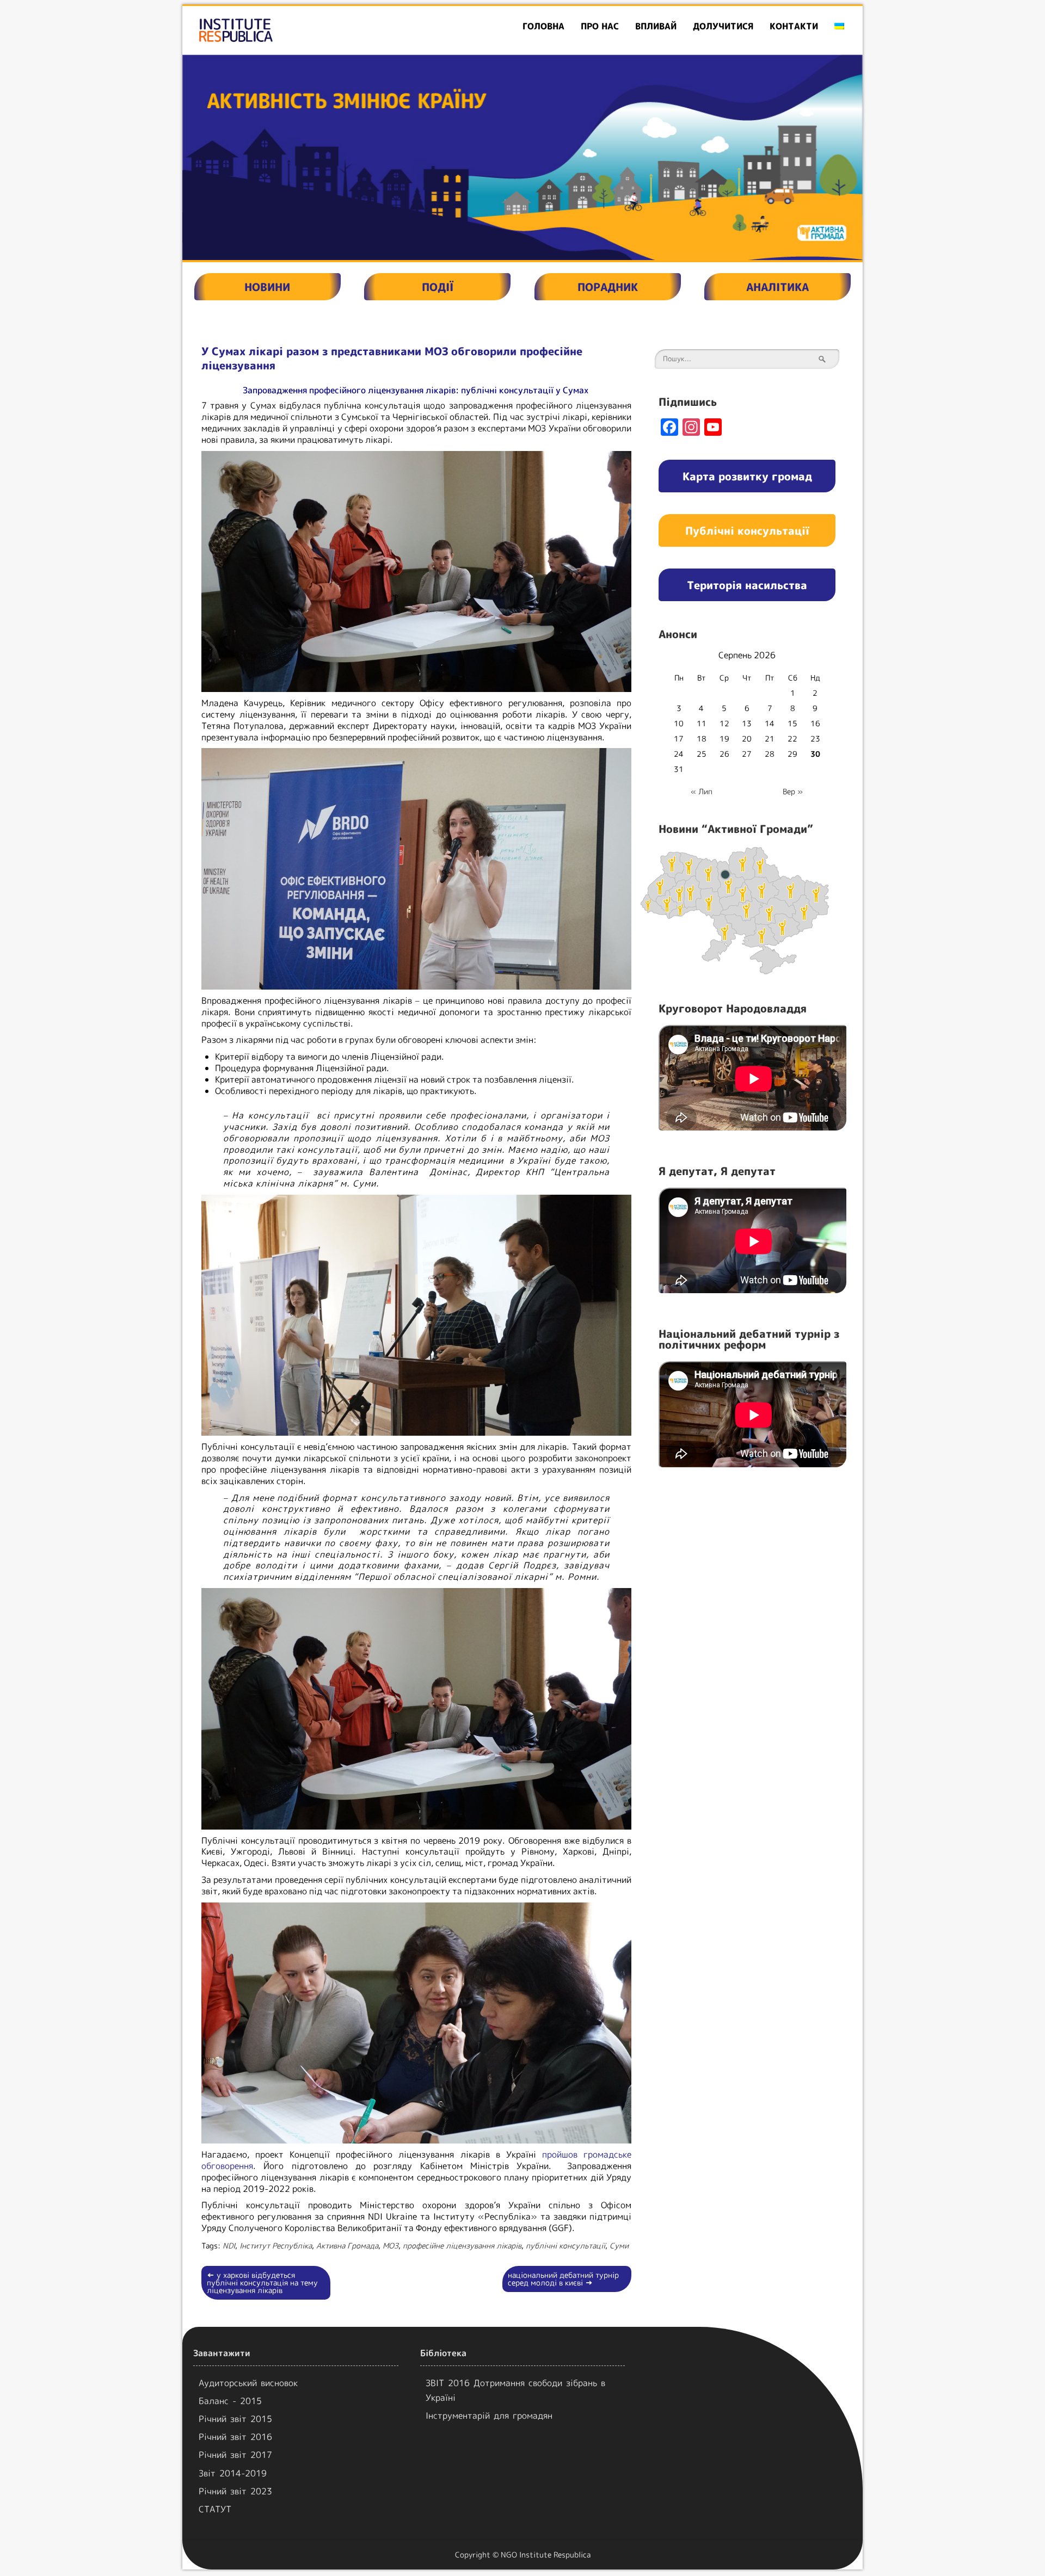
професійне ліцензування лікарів (462, 2245)
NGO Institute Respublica (546, 2555)
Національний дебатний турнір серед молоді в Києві (563, 2279)
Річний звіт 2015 (235, 2419)
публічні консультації (565, 2245)
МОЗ (391, 2245)
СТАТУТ (215, 2509)
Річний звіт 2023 (235, 2491)
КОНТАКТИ (794, 26)
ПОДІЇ (438, 287)
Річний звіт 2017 (235, 2455)
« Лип (702, 791)
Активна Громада (347, 2245)
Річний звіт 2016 (235, 2437)
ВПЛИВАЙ (656, 26)
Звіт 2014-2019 (233, 2473)
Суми (619, 2245)
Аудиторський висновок (248, 2383)
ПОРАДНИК (608, 287)
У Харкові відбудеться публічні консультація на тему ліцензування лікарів (262, 2282)
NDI (229, 2245)
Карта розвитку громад (747, 476)
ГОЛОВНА (543, 26)
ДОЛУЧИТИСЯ (723, 26)
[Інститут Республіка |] (292, 30)
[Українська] (839, 26)
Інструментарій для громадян (489, 2416)
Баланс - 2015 (230, 2401)
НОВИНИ (267, 287)
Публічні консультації (747, 530)
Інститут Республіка (276, 2245)
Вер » (793, 791)
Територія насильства (747, 585)
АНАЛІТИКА (777, 287)
